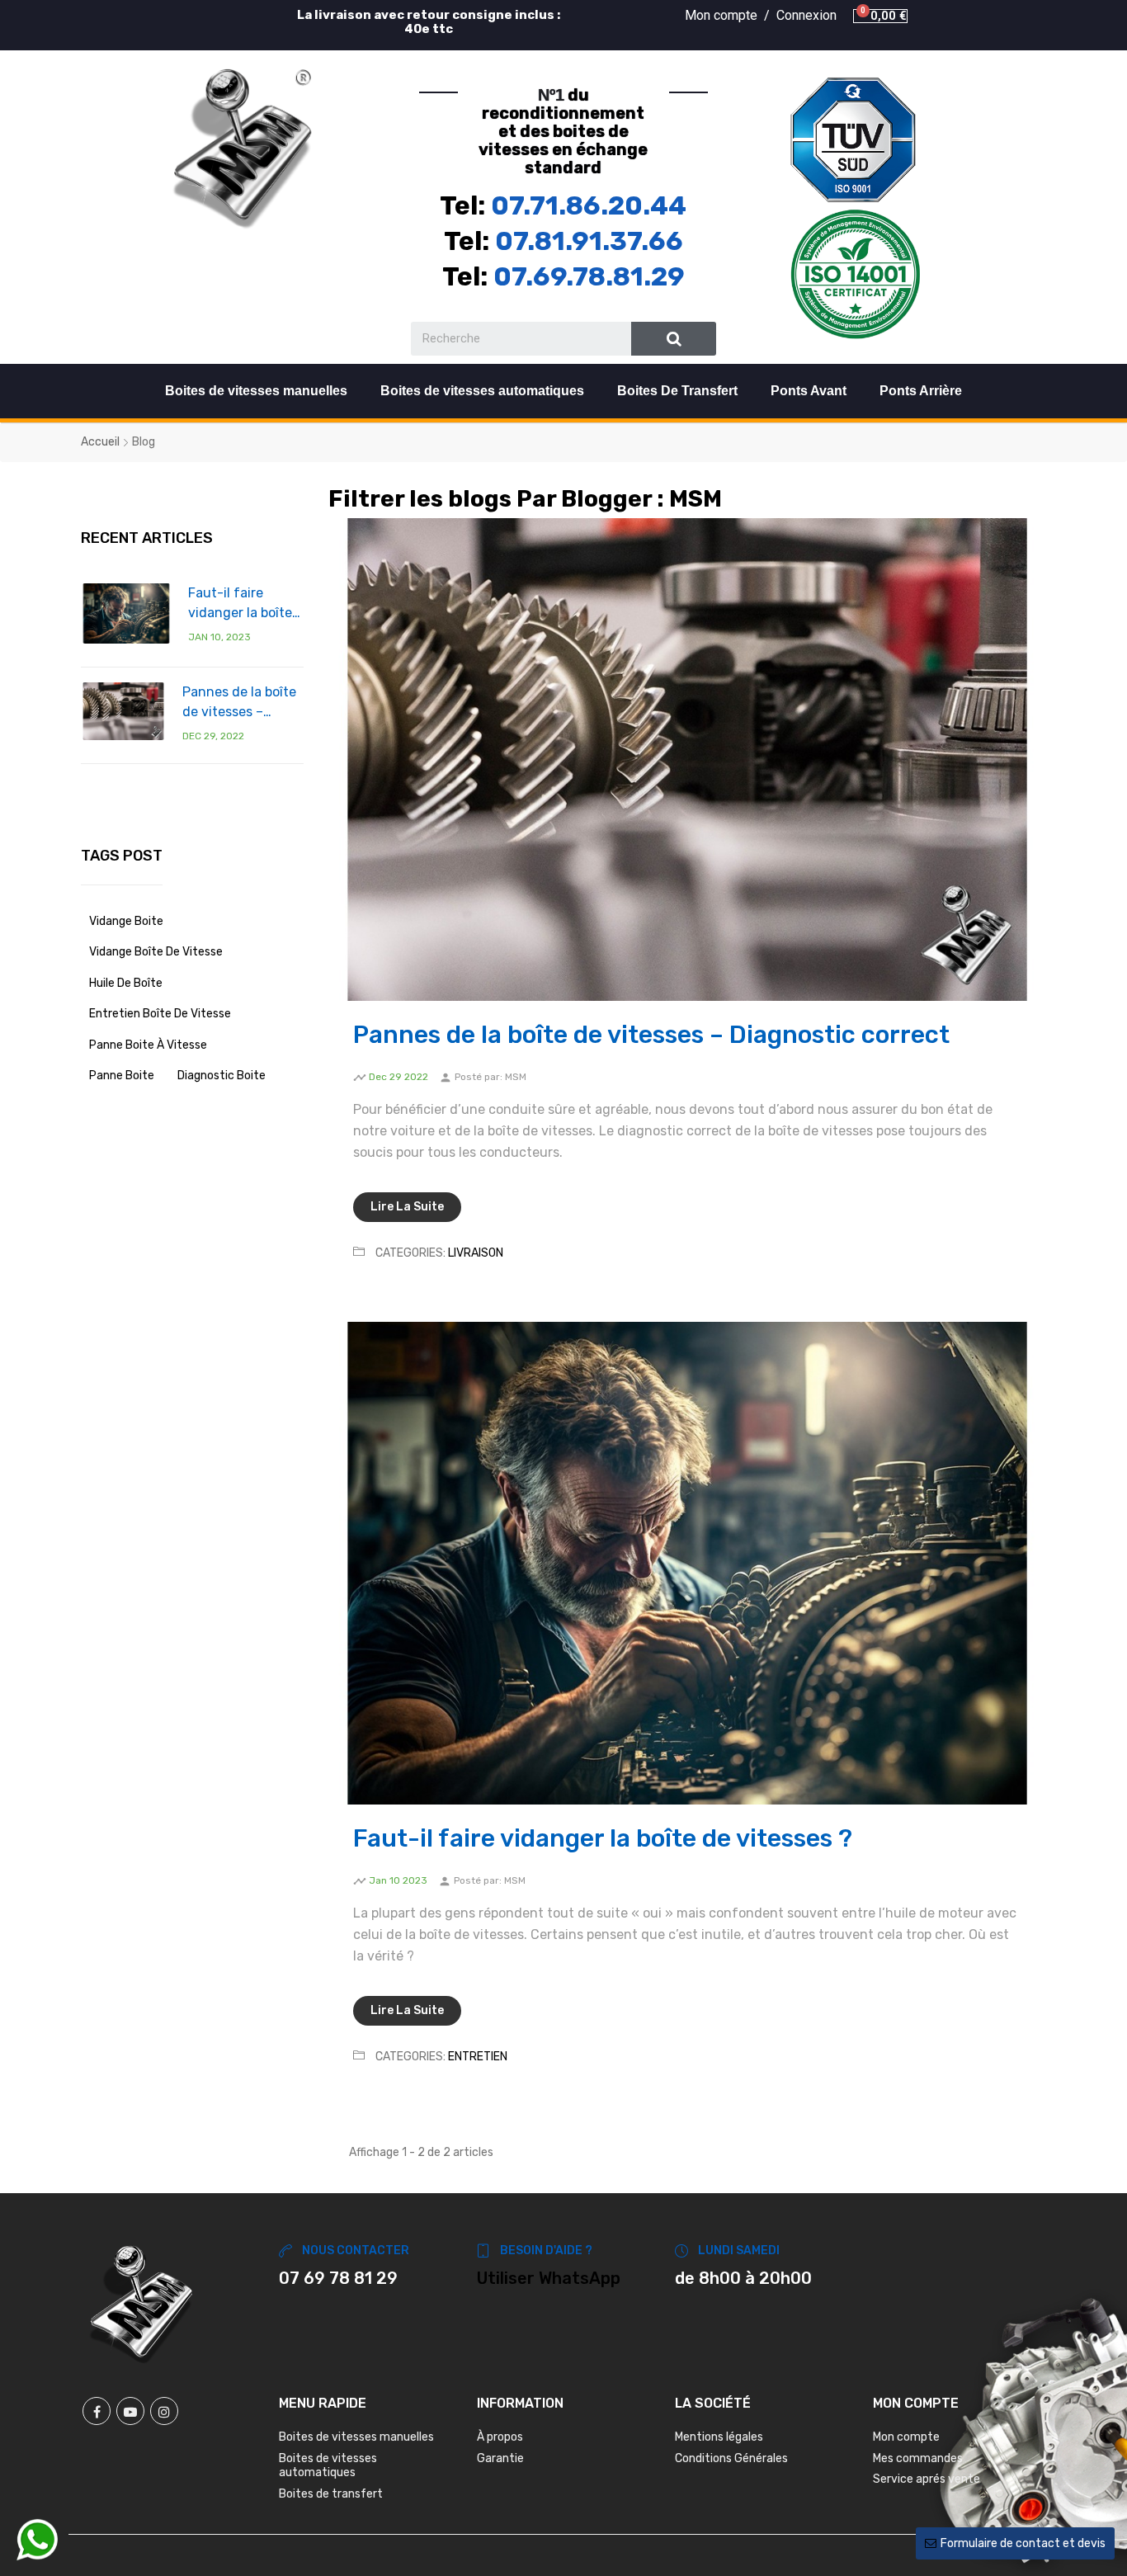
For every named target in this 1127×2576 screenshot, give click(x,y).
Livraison (476, 1253)
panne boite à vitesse (148, 1045)
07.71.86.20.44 (589, 205)
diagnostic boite (222, 1076)
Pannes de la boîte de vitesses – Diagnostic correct (240, 703)
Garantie (500, 2458)
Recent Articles (147, 538)
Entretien (478, 2057)
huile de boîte (126, 983)
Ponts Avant (809, 391)
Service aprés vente (927, 2479)
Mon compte (906, 2437)
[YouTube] (130, 2411)
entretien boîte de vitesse (160, 1014)
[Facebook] (97, 2411)
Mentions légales (719, 2437)
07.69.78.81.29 (589, 276)
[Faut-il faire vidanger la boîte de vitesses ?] (126, 613)
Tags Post (122, 856)
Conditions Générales (731, 2458)
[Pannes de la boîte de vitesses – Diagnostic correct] (123, 711)
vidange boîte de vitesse (156, 952)
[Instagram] (164, 2411)
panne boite (122, 1076)
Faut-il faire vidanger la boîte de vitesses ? (240, 604)
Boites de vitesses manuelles (256, 391)
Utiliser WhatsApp (549, 2278)
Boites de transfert (331, 2494)
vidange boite (126, 921)
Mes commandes (918, 2458)
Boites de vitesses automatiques (482, 391)
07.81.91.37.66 (589, 241)
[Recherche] (674, 339)
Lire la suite (407, 1207)
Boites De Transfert (677, 391)
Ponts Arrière (921, 391)
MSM (516, 1077)
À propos (500, 2437)
